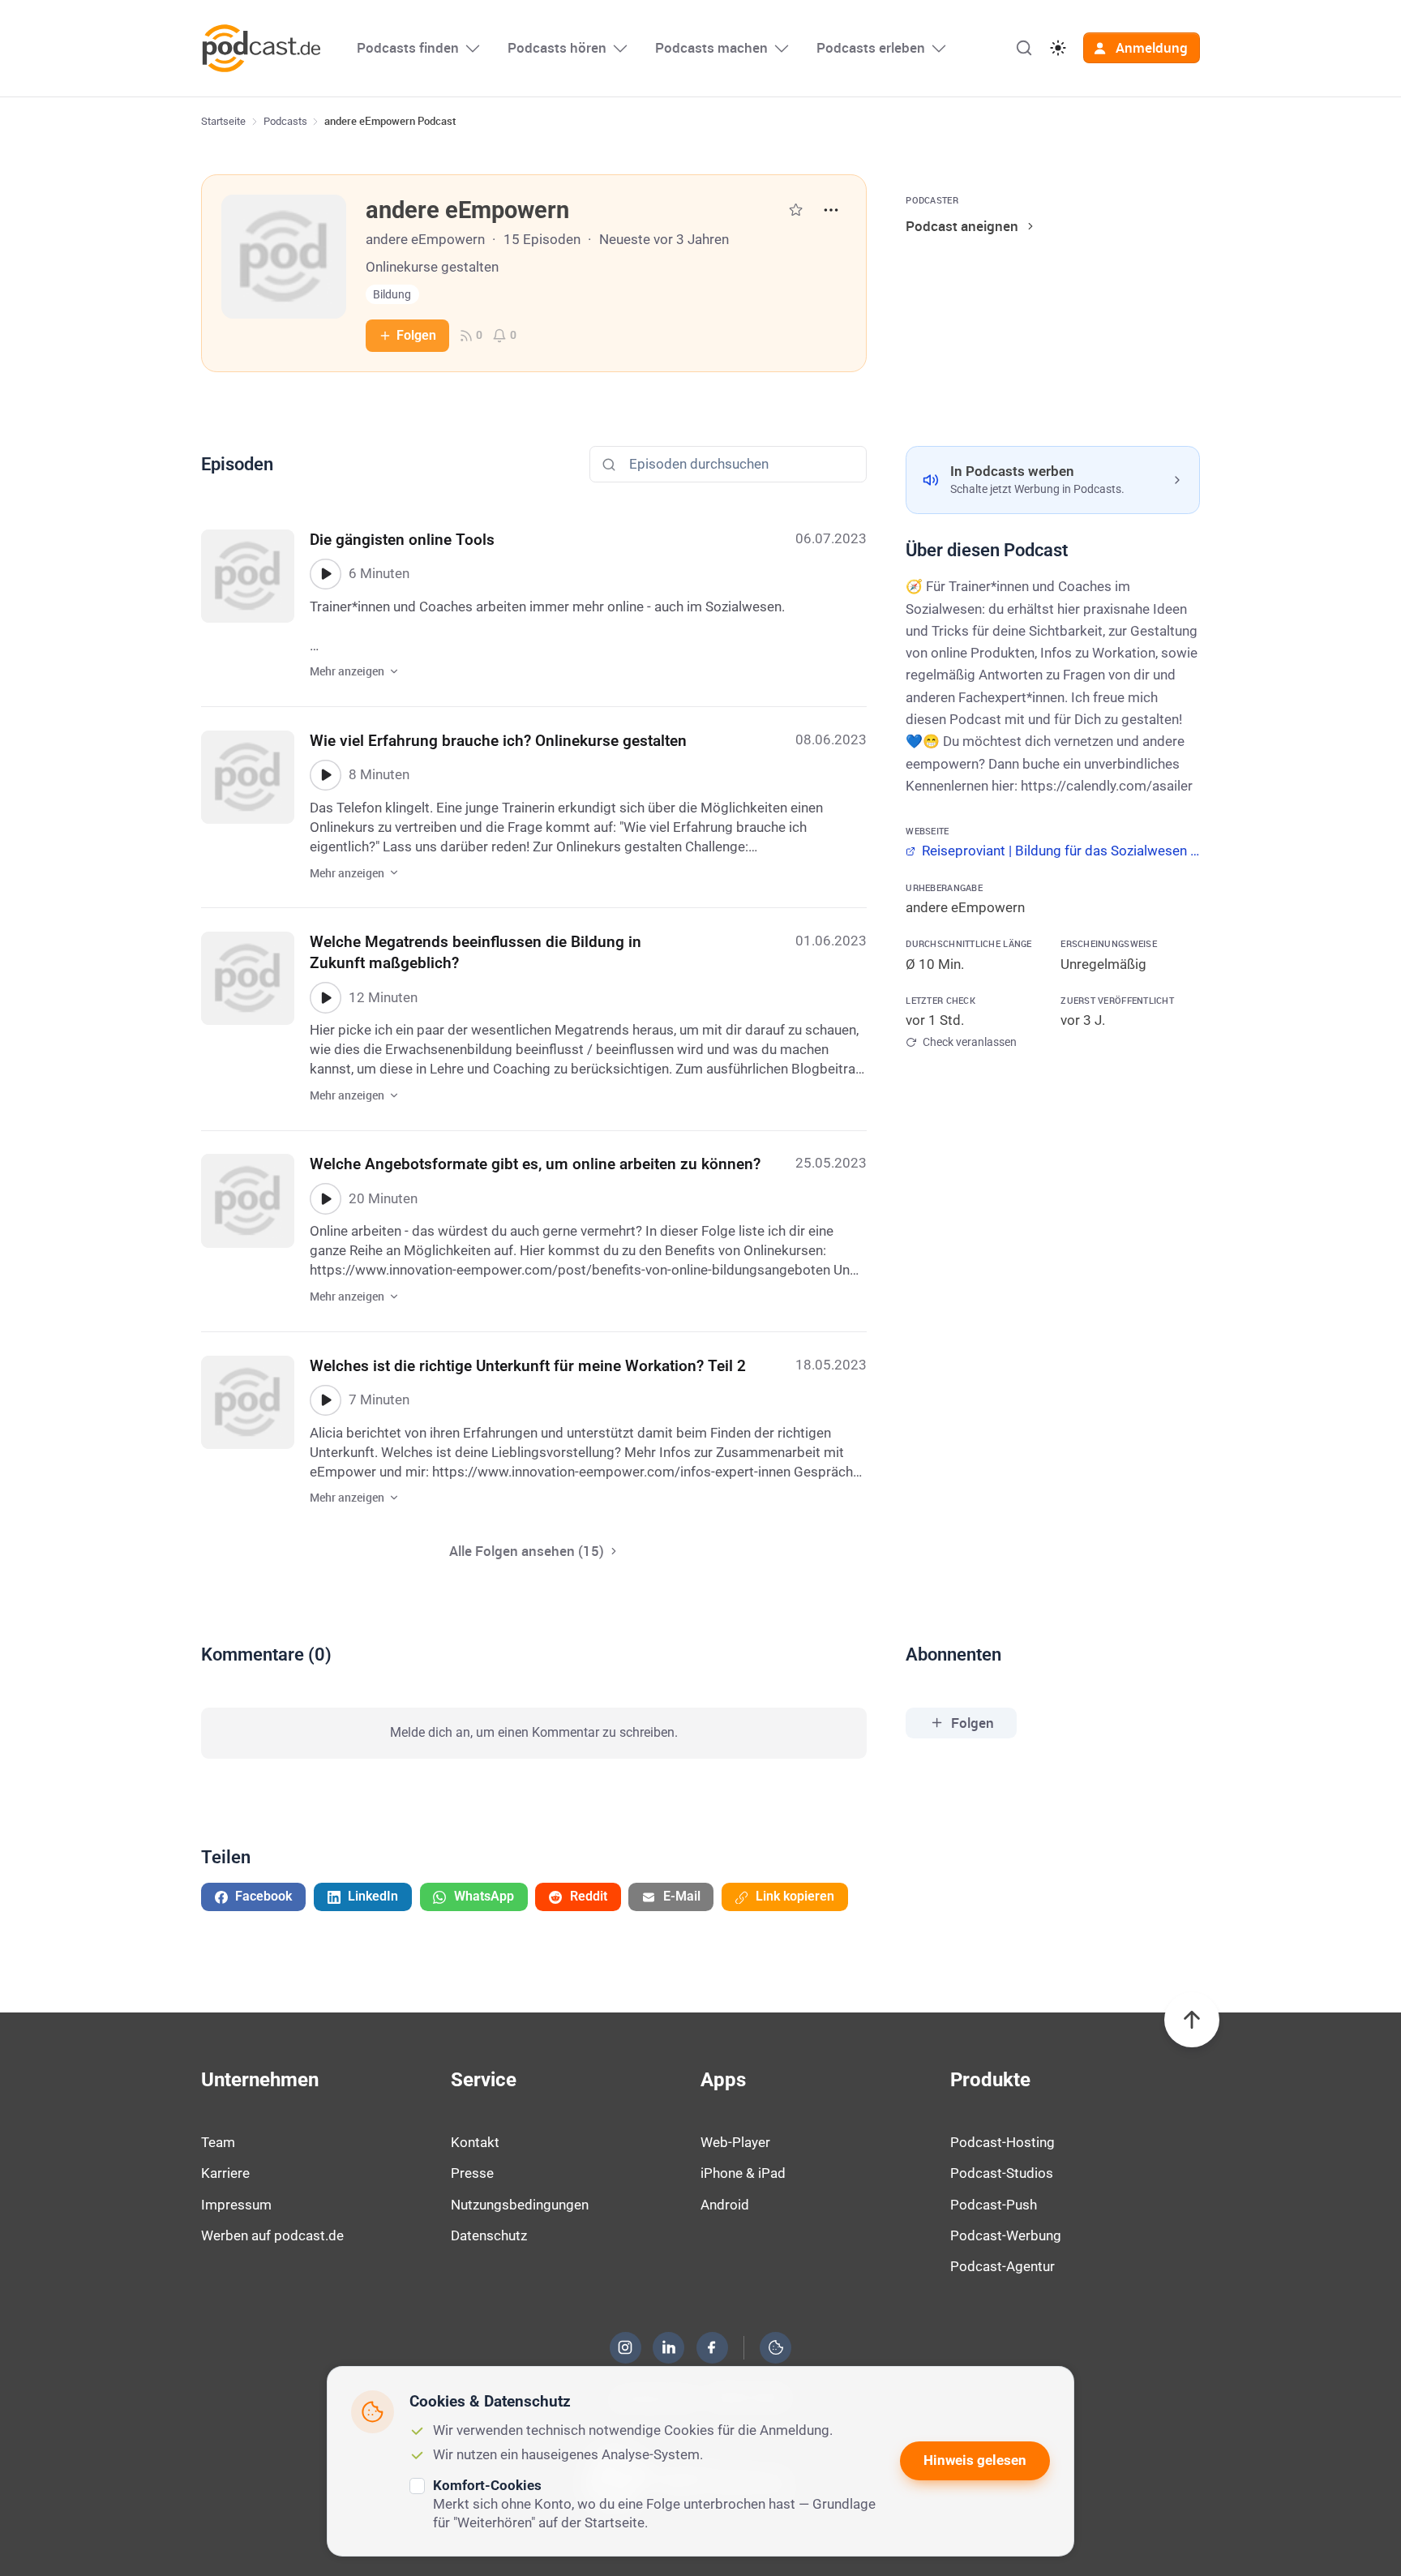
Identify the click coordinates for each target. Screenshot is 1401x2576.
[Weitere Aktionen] (831, 210)
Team (218, 2142)
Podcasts (285, 121)
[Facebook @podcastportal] (712, 2347)
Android (725, 2205)
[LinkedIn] (669, 2347)
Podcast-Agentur (1003, 2266)
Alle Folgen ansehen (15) (527, 1551)
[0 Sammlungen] (796, 210)
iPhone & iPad (743, 2173)
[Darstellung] (1058, 48)
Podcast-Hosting (1003, 2142)
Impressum (236, 2205)
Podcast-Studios (1002, 2173)
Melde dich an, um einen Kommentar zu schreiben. (534, 1732)
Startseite (223, 121)
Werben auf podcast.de (272, 2235)
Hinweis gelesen (975, 2460)
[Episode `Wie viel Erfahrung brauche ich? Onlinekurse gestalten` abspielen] (325, 775)
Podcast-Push (994, 2205)
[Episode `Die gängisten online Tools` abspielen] (325, 574)
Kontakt (475, 2142)
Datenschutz (489, 2235)
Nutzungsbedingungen (520, 2205)
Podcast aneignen (962, 226)
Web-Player (735, 2142)
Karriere (225, 2173)
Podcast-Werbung (1006, 2235)
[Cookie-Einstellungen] (776, 2347)
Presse (472, 2173)
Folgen (416, 335)
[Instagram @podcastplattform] (625, 2347)
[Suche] (1024, 48)
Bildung (392, 295)
